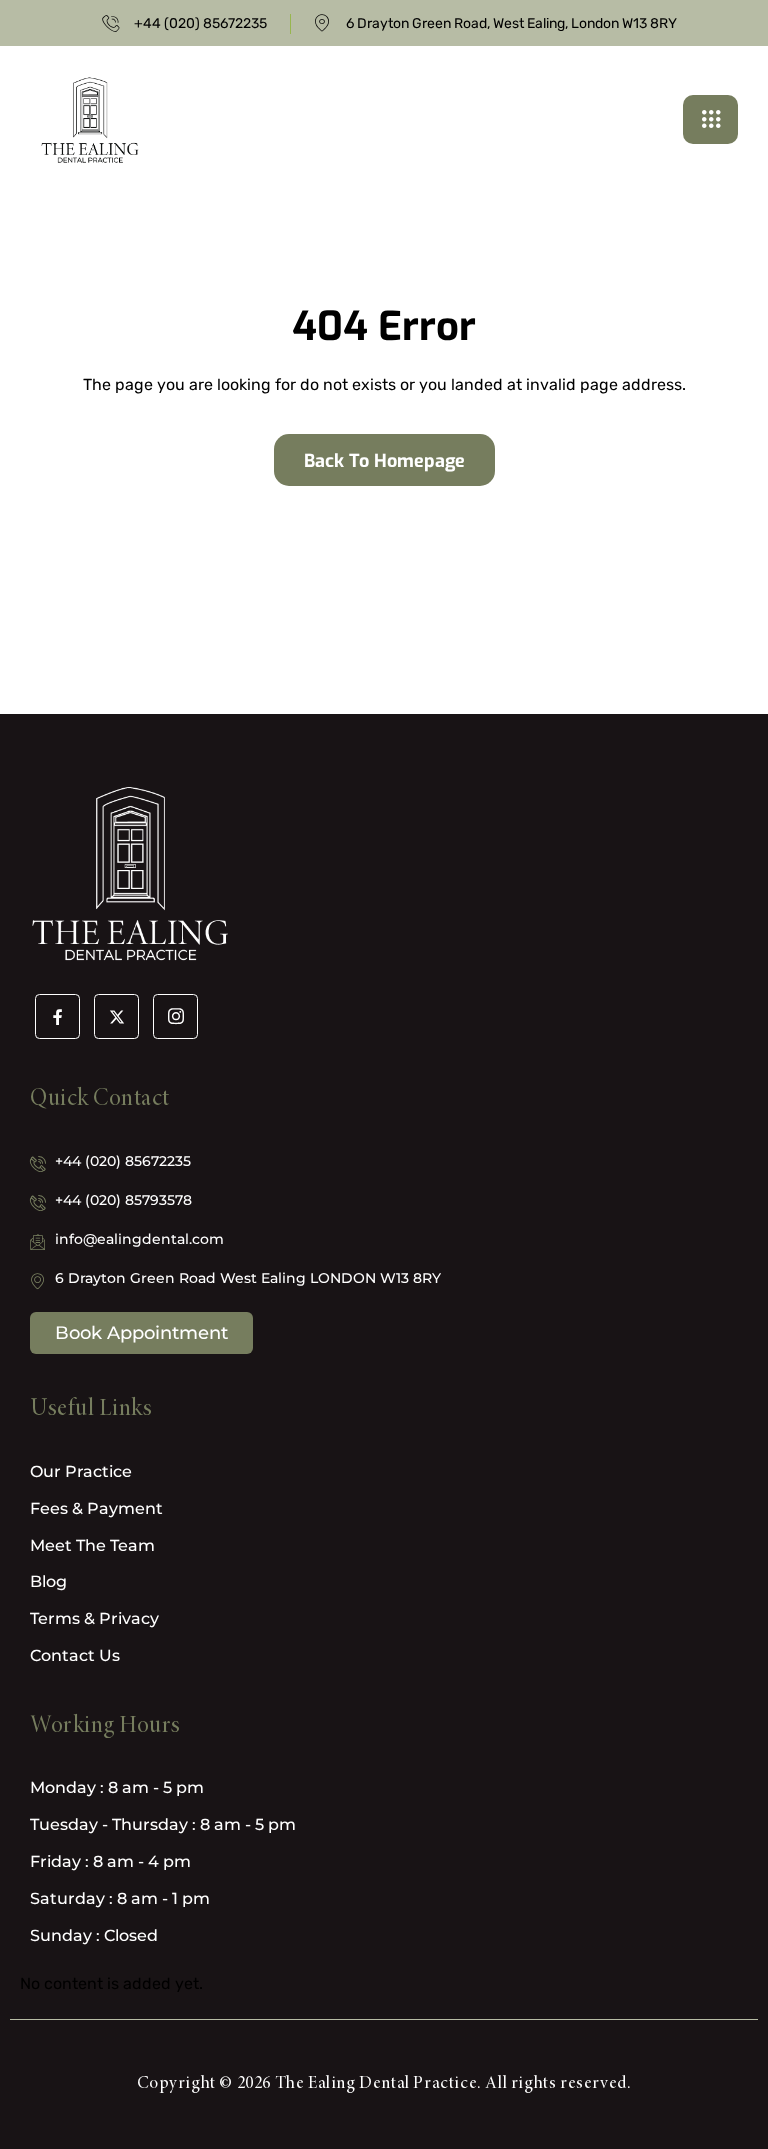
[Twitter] (116, 1016)
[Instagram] (175, 1016)
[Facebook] (57, 1016)
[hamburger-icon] (710, 119)
